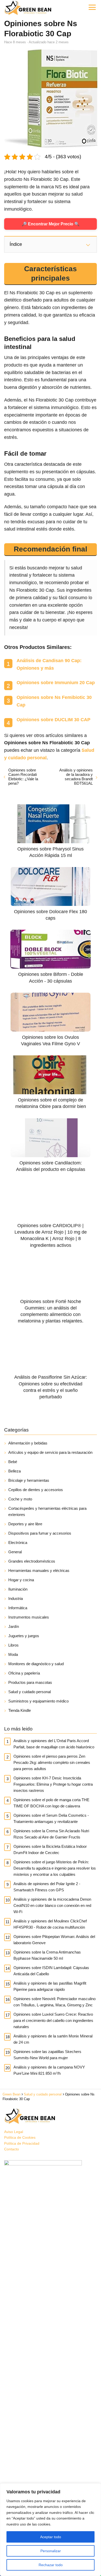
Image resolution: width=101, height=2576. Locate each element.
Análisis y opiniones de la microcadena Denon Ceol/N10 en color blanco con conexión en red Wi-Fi (52, 1905)
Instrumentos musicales (29, 1617)
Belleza (15, 1471)
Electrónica (18, 1543)
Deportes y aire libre (25, 1524)
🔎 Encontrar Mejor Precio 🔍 (51, 224)
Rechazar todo (51, 2565)
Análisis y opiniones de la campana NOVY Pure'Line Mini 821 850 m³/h (49, 2070)
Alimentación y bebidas (28, 1443)
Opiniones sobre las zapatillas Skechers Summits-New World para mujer (47, 2055)
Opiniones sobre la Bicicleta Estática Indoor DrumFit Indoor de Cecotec (50, 1849)
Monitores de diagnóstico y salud (36, 1664)
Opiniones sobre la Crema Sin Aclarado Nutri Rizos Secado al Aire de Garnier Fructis (51, 1834)
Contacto (12, 2149)
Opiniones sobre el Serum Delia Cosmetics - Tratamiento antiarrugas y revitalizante (51, 1818)
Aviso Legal (14, 2132)
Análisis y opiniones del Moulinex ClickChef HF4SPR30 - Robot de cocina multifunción (50, 1924)
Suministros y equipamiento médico (38, 1701)
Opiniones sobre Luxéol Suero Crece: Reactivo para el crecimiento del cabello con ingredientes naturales (53, 2020)
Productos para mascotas (30, 1682)
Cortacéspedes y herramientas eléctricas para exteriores (47, 1511)
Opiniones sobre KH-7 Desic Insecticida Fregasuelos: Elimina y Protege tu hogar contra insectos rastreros (53, 1784)
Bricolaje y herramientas (29, 1480)
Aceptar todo (51, 2537)
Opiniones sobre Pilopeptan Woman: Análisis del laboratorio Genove (54, 1940)
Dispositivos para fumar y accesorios (40, 1533)
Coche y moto (20, 1499)
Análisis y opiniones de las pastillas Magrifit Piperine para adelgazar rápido (50, 1986)
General (15, 1552)
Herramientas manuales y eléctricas (39, 1570)
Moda (13, 1654)
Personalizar (51, 2551)
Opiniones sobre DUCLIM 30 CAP (53, 720)
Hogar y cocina (21, 1580)
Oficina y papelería (24, 1673)
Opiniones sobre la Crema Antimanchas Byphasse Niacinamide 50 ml (47, 1955)
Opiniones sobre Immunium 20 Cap (56, 683)
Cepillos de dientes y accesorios (36, 1490)
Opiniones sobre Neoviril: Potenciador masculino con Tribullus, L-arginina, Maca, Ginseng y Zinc (55, 2002)
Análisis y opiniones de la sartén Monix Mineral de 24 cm (53, 2039)
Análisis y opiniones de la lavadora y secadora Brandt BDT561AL (76, 777)
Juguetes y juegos (24, 1636)
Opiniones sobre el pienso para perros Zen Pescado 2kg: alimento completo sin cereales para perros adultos (52, 1762)
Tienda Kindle (20, 1710)
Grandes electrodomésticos (32, 1561)
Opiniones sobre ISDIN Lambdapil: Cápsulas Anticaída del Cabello (51, 1971)
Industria (16, 1598)
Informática (18, 1608)
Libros (13, 1645)
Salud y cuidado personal (30, 1692)
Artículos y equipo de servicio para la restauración (50, 1452)
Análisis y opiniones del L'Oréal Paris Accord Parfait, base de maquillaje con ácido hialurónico (54, 1744)
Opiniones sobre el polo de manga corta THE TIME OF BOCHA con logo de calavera (51, 1803)
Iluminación (18, 1589)
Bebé (13, 1462)
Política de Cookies (20, 2137)
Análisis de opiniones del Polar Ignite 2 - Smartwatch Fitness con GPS (47, 1887)
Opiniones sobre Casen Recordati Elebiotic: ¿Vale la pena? (23, 777)
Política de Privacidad (22, 2143)
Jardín (14, 1626)
